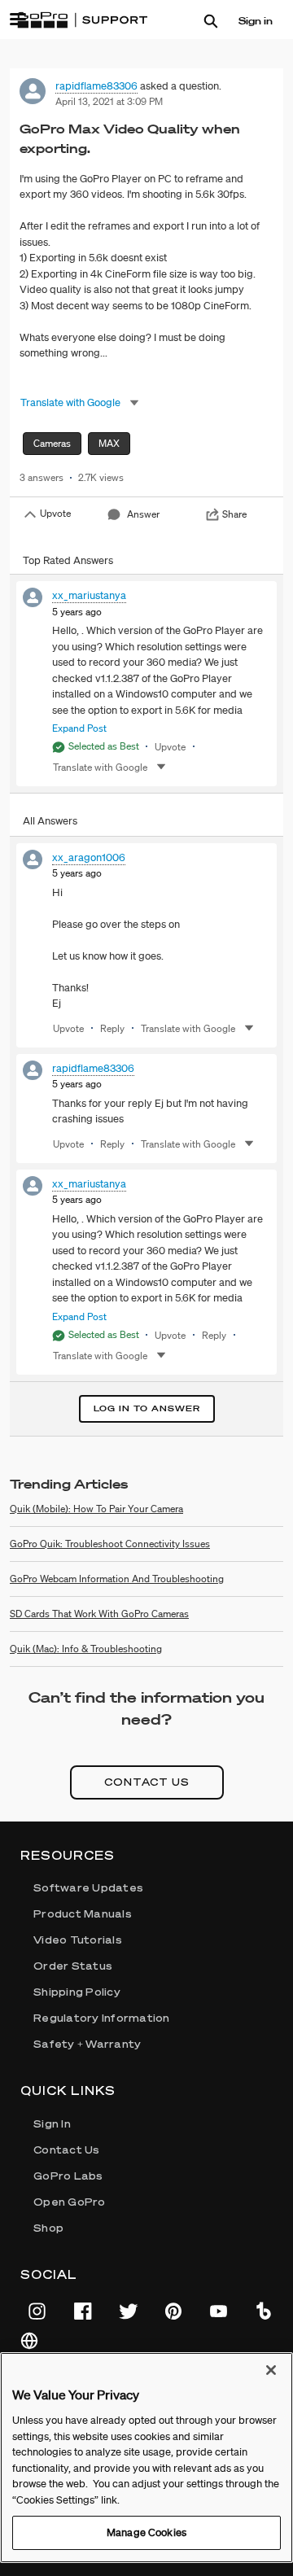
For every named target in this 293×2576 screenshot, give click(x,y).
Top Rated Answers (68, 560)
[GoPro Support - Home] (82, 20)
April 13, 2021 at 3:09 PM (109, 101)
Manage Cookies (146, 2532)
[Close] (271, 2370)
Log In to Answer (147, 1408)
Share (234, 514)
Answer (143, 514)
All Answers (50, 821)
